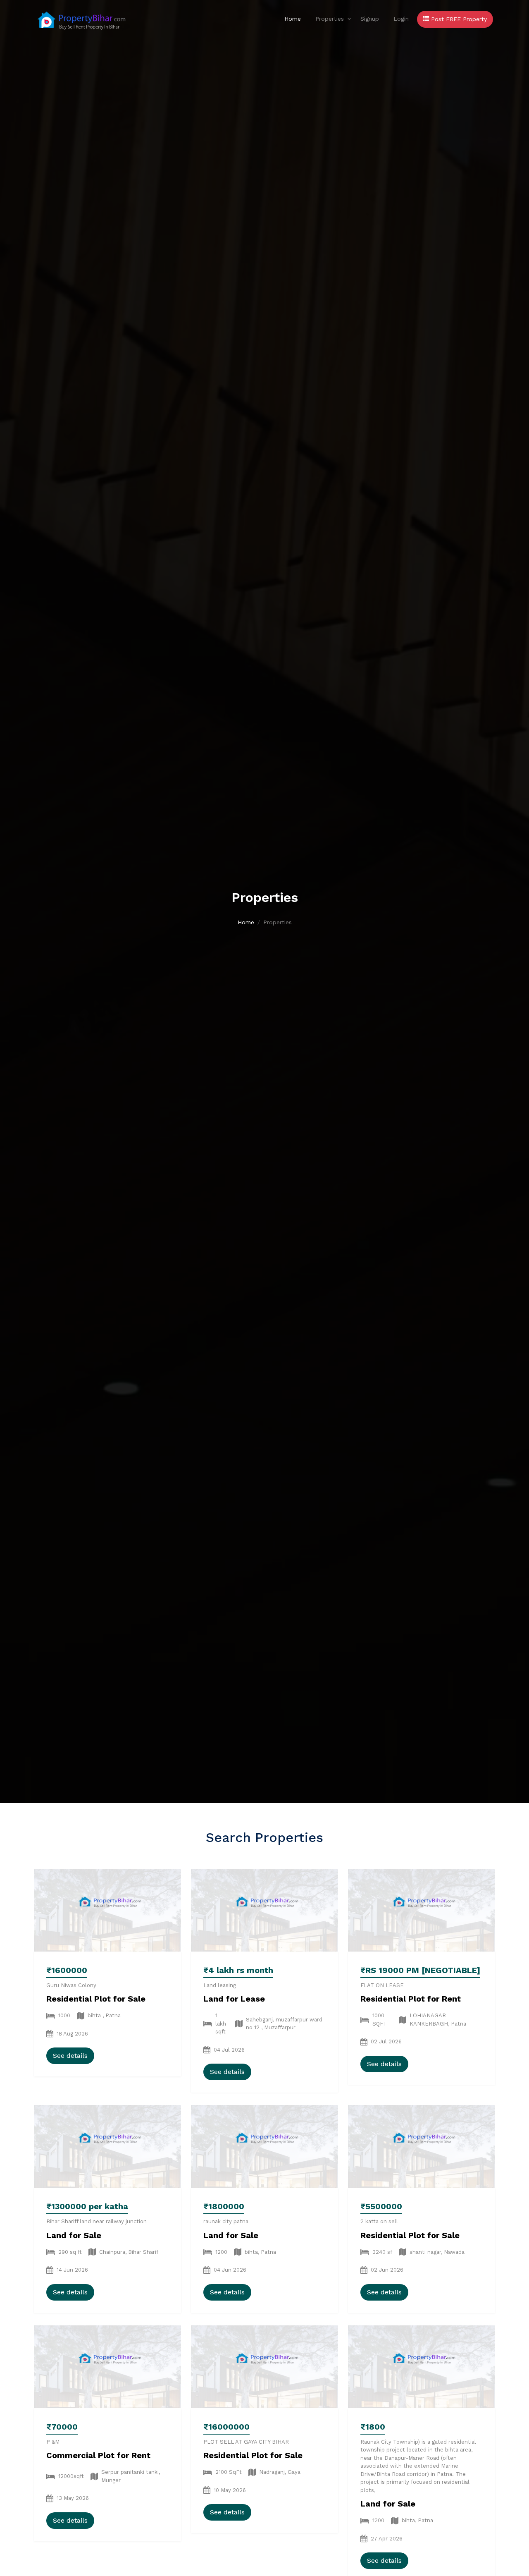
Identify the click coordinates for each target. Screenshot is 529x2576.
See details (70, 2056)
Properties (330, 19)
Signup (370, 19)
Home (293, 19)
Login (401, 19)
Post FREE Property (458, 19)
